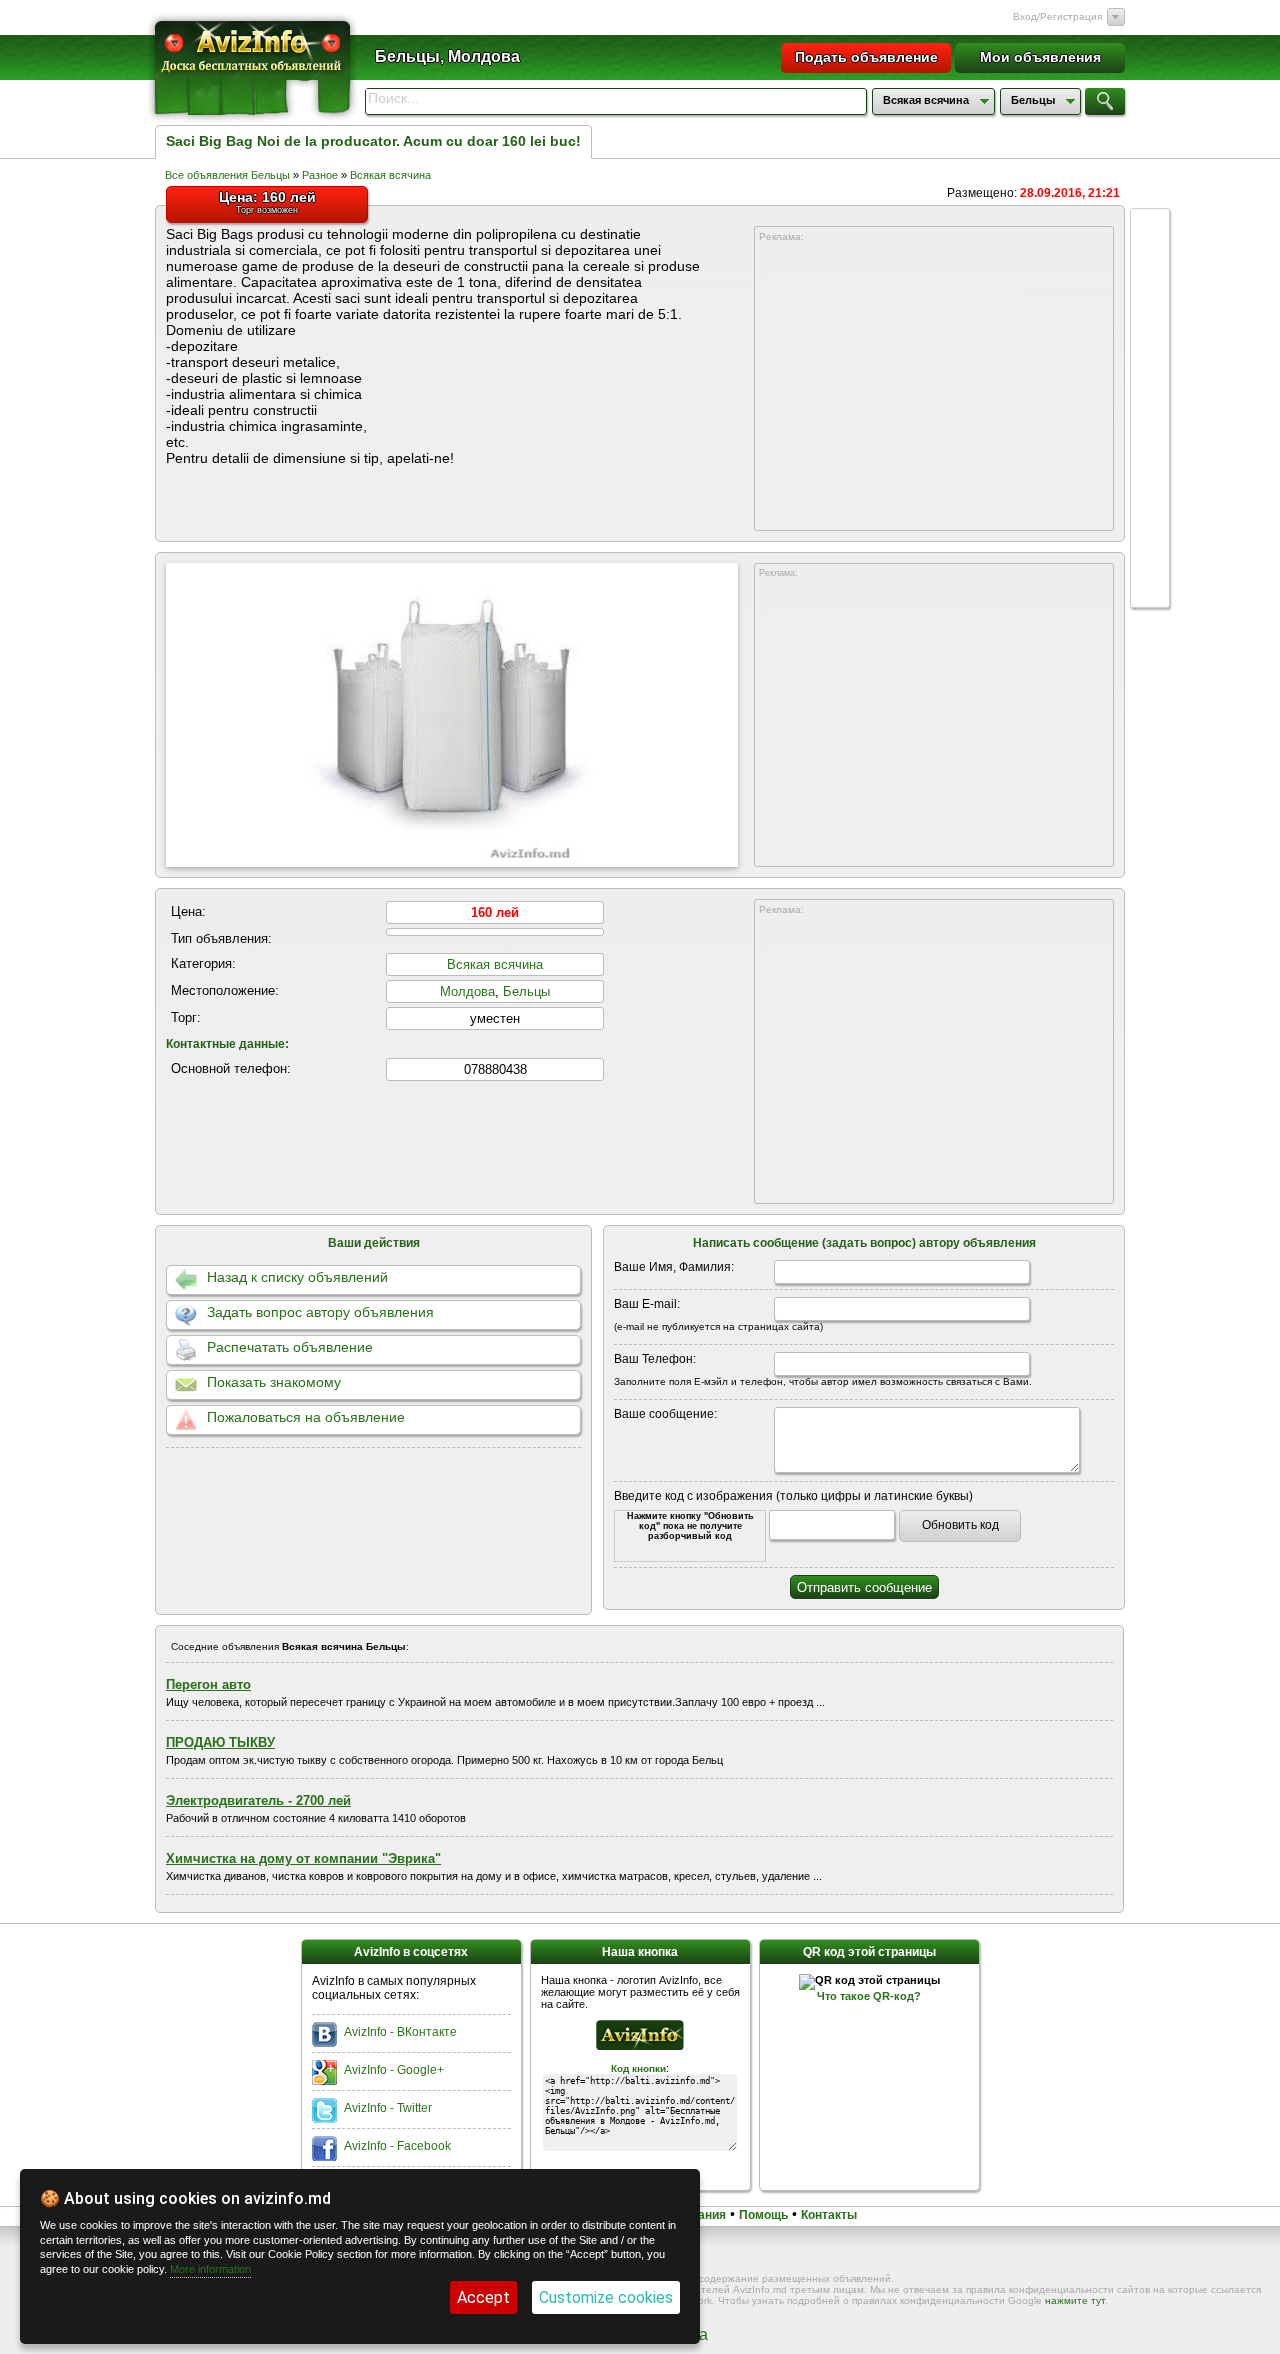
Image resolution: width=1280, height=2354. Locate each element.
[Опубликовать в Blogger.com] (1150, 570)
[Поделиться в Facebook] (1150, 266)
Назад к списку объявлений (297, 1277)
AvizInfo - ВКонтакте (400, 2032)
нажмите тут (1075, 2300)
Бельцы (526, 991)
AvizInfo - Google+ (394, 2070)
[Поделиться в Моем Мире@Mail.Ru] (1150, 494)
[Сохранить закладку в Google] (1150, 342)
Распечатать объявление (290, 1347)
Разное (320, 175)
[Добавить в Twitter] (1150, 380)
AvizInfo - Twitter (388, 2108)
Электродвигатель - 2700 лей (258, 1800)
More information (210, 2269)
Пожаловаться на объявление (306, 1417)
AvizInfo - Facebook (397, 2146)
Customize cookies (606, 2297)
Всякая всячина (390, 175)
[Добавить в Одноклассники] (1150, 456)
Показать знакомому (274, 1382)
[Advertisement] (934, 387)
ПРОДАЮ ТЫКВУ (220, 1742)
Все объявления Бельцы (227, 175)
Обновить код (960, 1525)
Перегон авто (208, 1684)
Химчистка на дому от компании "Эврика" (303, 1858)
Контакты (829, 2215)
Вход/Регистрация (1057, 16)
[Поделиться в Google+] (1150, 228)
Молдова (467, 991)
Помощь (763, 2215)
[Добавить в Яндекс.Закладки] (1150, 418)
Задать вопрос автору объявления (320, 1312)
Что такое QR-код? (869, 1996)
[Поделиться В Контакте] (1150, 304)
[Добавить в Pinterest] (1150, 532)
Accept (483, 2297)
